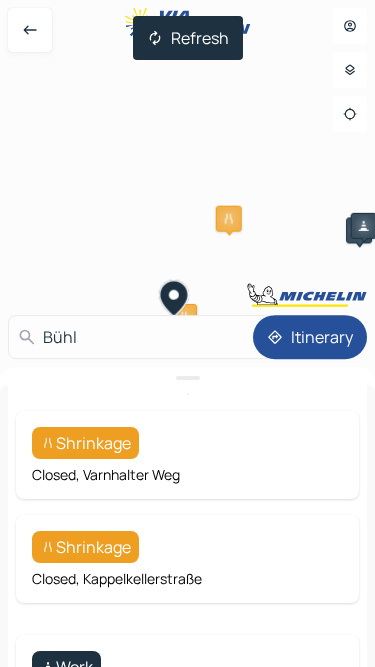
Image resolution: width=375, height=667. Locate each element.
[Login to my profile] (350, 26)
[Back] (30, 30)
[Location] (350, 114)
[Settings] (350, 70)
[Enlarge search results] (187, 378)
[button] (229, 219)
